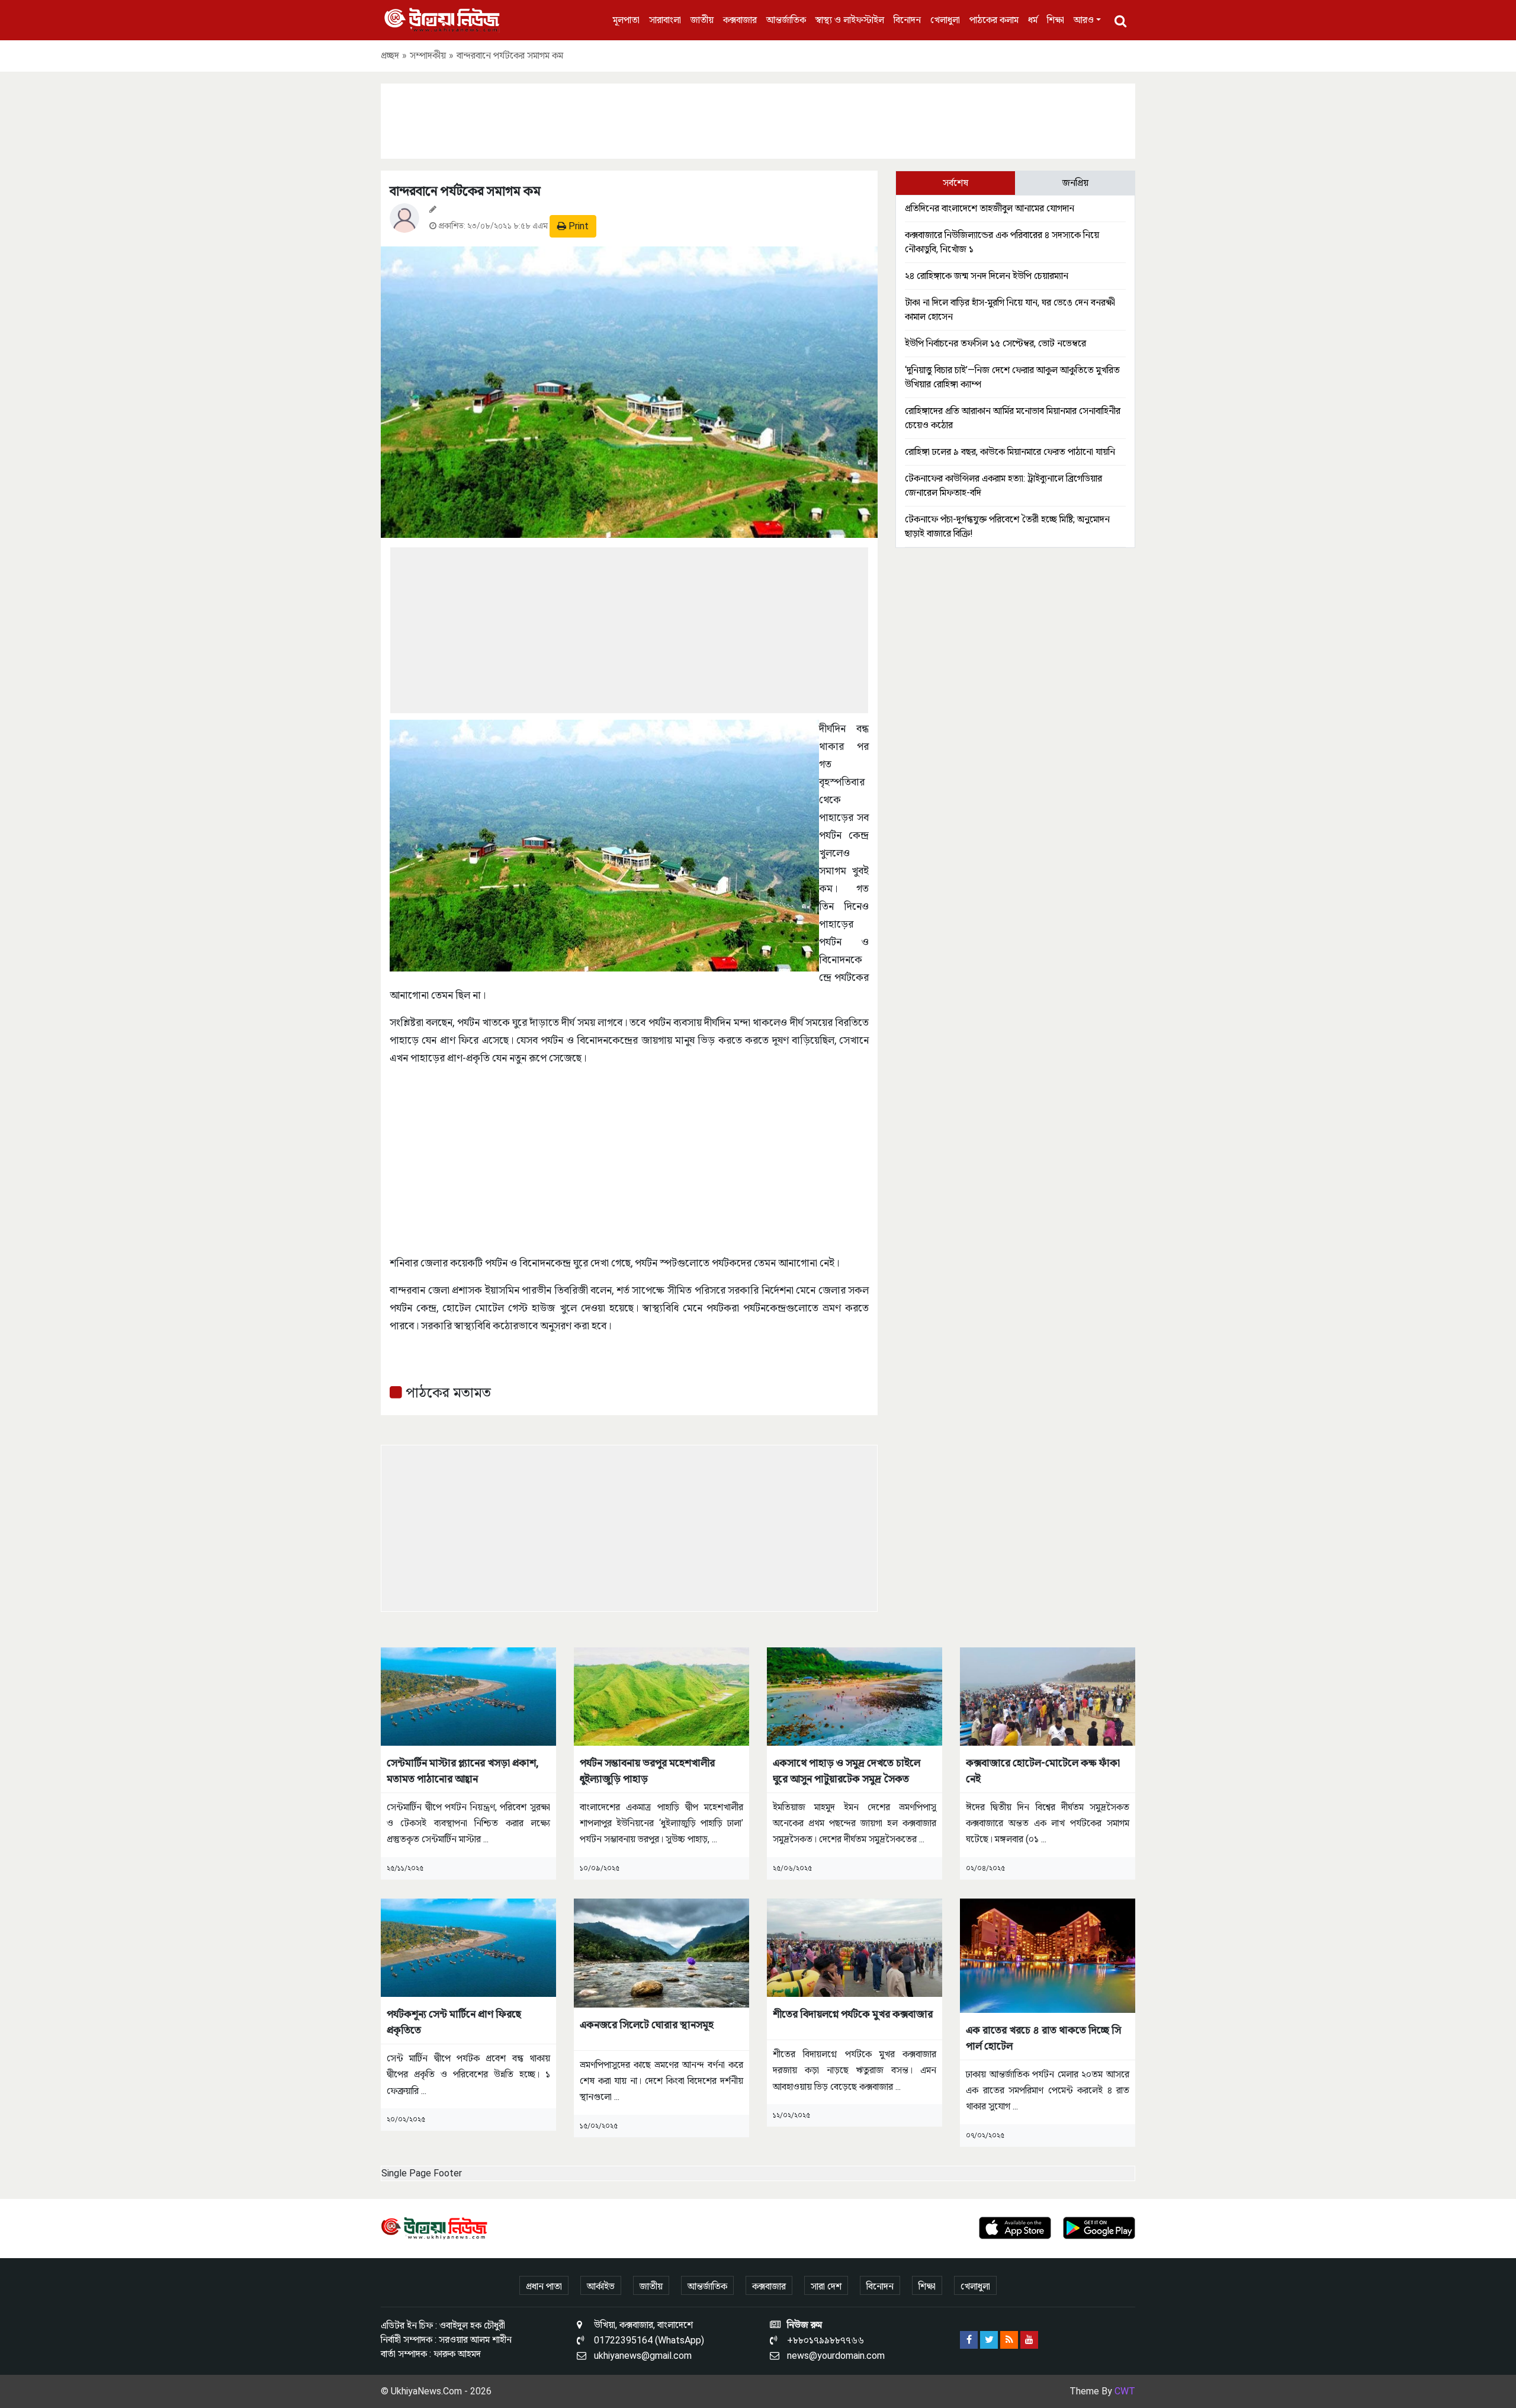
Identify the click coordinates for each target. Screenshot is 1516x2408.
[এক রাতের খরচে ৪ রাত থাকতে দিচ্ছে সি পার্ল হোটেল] (1048, 1955)
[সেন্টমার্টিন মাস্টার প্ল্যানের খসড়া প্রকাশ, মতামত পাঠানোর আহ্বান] (468, 1696)
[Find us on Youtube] (1029, 2340)
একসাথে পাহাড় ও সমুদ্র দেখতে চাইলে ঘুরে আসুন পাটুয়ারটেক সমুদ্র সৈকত (847, 1771)
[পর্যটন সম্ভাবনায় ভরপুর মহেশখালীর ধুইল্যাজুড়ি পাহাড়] (661, 1696)
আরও (1084, 20)
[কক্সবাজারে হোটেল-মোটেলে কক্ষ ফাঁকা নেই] (1048, 1696)
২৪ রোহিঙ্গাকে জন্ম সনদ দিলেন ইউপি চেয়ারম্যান (987, 276)
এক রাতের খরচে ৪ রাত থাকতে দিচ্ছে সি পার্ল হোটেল (1043, 2038)
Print (577, 226)
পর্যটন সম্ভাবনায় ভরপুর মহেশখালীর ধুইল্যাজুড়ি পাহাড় (647, 1771)
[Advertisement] (758, 119)
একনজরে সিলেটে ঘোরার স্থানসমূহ (647, 2024)
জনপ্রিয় (1075, 183)
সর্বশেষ (955, 183)
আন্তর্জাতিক (786, 20)
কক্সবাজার (740, 20)
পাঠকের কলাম (994, 20)
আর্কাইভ (601, 2286)
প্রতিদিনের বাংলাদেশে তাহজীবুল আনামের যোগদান (990, 208)
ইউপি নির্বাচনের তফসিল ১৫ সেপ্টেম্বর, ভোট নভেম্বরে (995, 343)
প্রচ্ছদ (390, 55)
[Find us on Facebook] (969, 2340)
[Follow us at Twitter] (989, 2340)
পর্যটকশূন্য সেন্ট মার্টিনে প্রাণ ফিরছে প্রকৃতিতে (454, 2022)
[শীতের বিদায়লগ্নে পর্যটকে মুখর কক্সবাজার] (855, 1947)
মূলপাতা (626, 20)
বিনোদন (907, 20)
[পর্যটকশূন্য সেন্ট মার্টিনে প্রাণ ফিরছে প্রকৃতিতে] (468, 1947)
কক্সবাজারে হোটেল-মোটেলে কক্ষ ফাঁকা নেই (1043, 1771)
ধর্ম (1033, 20)
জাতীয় (702, 20)
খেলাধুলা (945, 20)
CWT (1125, 2391)
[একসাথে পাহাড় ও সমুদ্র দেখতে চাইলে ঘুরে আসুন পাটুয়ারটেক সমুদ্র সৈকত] (855, 1696)
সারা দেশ (826, 2286)
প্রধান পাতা (544, 2286)
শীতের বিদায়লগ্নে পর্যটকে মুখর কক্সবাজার (853, 2014)
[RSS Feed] (1009, 2340)
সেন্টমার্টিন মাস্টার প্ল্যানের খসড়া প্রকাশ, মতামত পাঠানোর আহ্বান (463, 1771)
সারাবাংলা (665, 20)
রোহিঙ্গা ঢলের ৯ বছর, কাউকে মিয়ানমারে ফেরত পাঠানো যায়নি (1010, 452)
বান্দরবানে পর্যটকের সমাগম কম (465, 191)
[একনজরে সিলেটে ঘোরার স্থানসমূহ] (661, 1952)
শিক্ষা (1056, 20)
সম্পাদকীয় (428, 55)
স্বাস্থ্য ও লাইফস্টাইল (850, 20)
